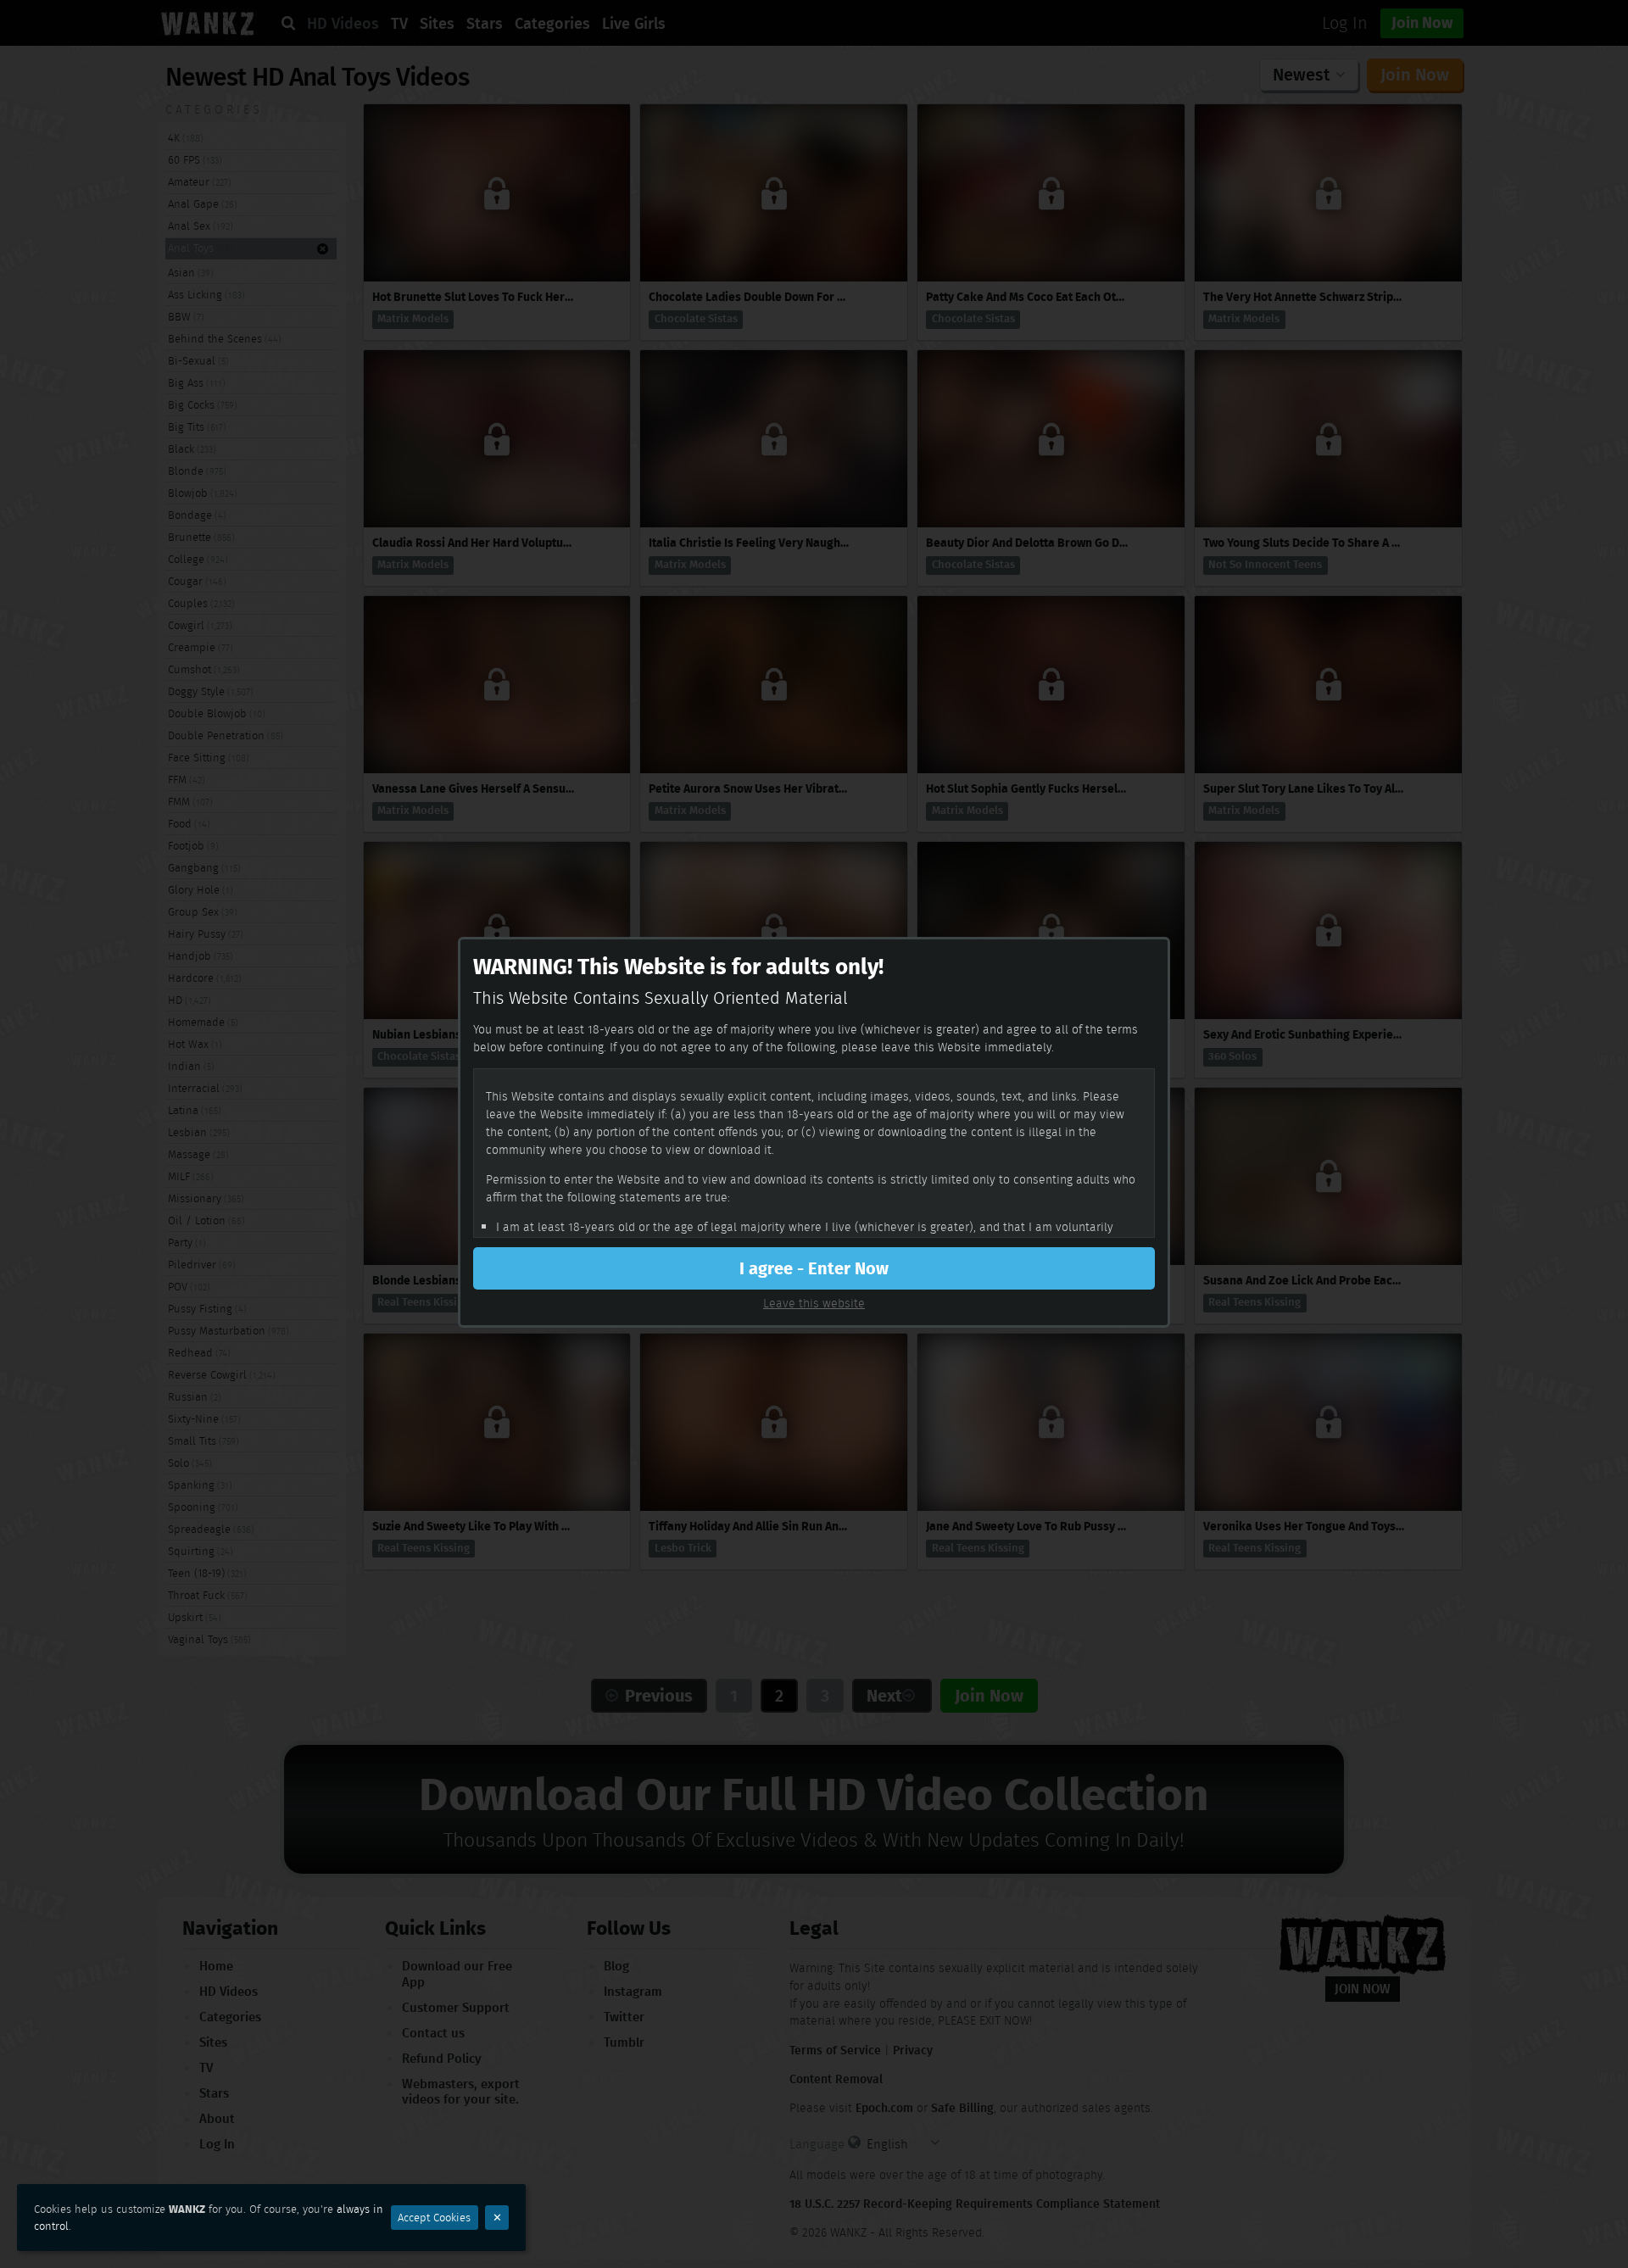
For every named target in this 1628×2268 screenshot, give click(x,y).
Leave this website (814, 1303)
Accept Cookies (434, 2218)
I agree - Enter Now (814, 1268)
